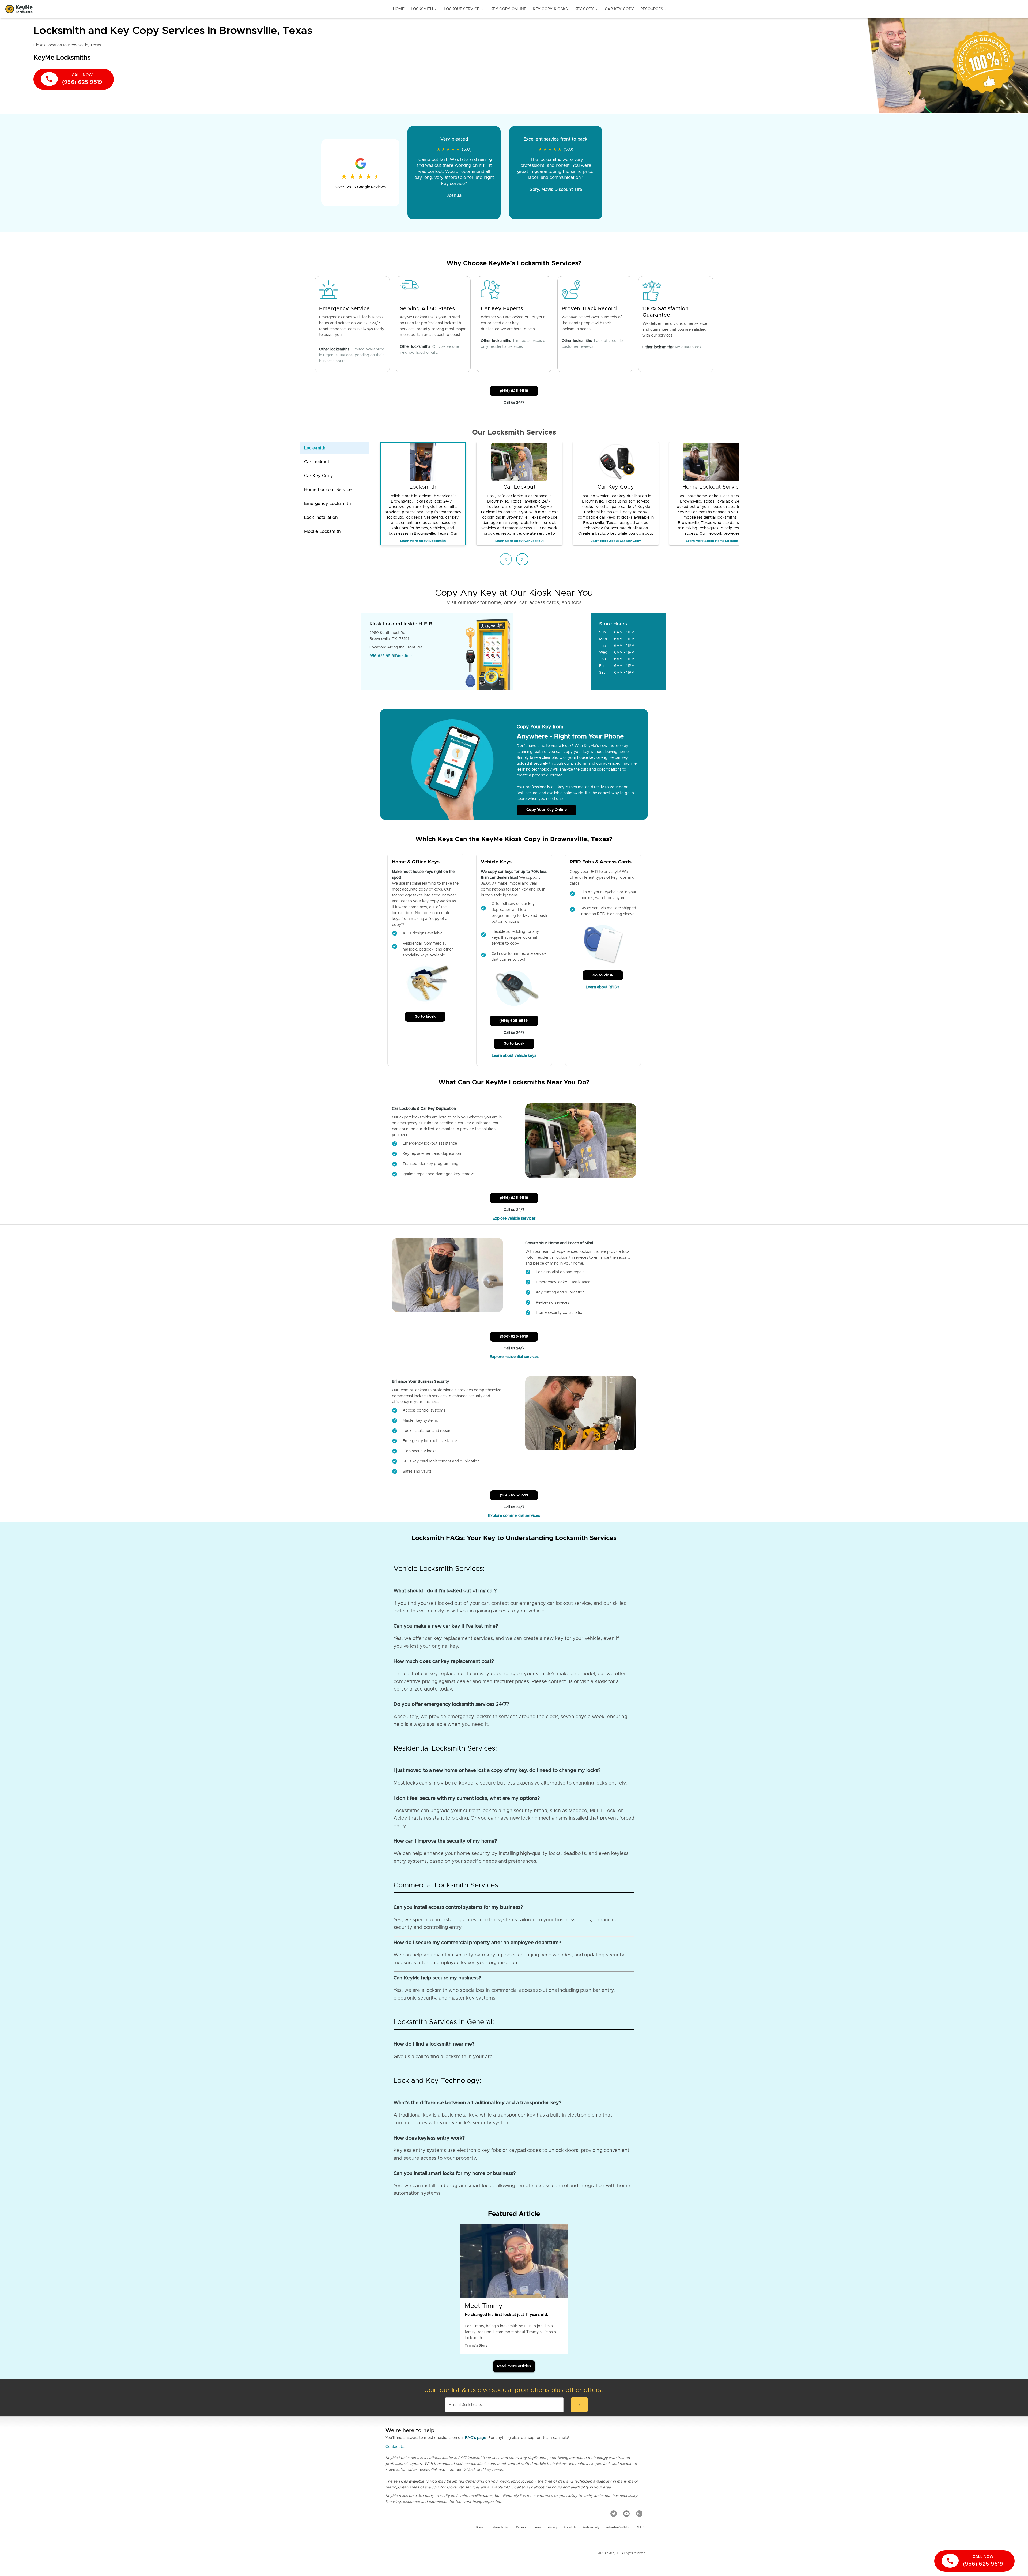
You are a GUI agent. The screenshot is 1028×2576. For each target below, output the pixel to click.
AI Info (641, 2528)
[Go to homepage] (19, 9)
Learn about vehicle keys (514, 1056)
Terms (537, 2528)
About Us (570, 2528)
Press (480, 2528)
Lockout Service (464, 9)
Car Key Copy (619, 9)
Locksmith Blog (500, 2528)
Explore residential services (514, 1357)
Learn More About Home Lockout (712, 541)
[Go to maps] (553, 651)
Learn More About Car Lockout (519, 541)
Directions (404, 656)
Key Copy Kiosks (550, 9)
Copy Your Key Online (547, 810)
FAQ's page (476, 2438)
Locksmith (424, 9)
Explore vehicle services (514, 1219)
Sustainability (591, 2528)
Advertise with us (618, 2528)
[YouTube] (626, 2514)
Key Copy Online (508, 9)
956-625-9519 (382, 656)
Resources (654, 9)
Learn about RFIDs (603, 987)
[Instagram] (639, 2514)
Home (399, 9)
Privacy (552, 2528)
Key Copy (586, 9)
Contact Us (395, 2447)
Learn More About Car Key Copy (616, 541)
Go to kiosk (425, 1017)
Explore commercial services (514, 1516)
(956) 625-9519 (514, 391)
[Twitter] (614, 2514)
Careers (521, 2528)
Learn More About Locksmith (423, 541)
